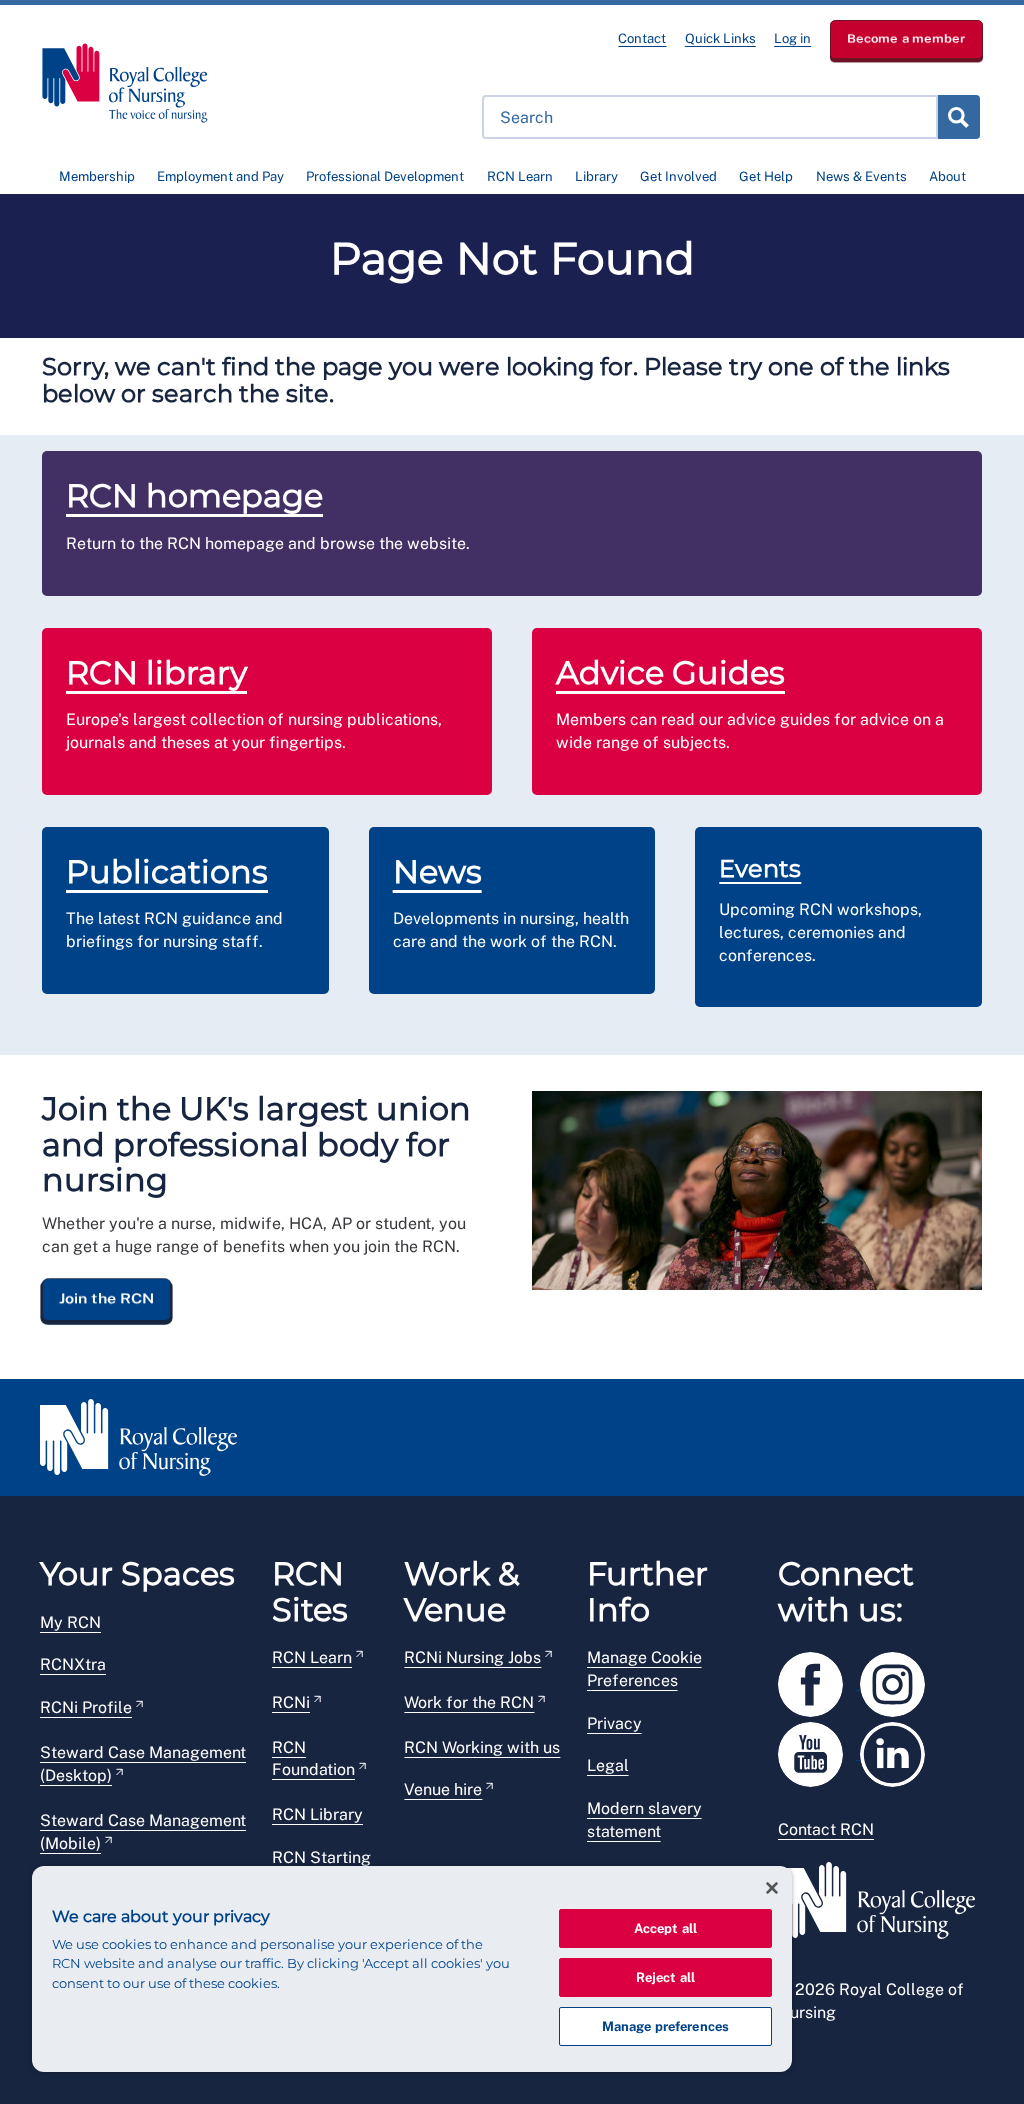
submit (958, 117)
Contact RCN (826, 1829)
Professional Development (385, 176)
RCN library (156, 672)
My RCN (70, 1622)
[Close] (772, 1888)
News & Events (861, 176)
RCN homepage (194, 495)
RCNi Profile (86, 1707)
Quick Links (720, 38)
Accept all (665, 1928)
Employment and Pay (220, 176)
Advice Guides (670, 672)
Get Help (766, 176)
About (947, 176)
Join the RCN (106, 1298)
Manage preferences (665, 2026)
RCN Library (317, 1814)
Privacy (614, 1723)
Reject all (665, 1977)
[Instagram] (899, 1680)
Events (760, 868)
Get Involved (678, 176)
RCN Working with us (482, 1747)
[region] (412, 1969)
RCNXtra (73, 1664)
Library (596, 176)
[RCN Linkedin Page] (899, 1750)
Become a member (906, 38)
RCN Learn (520, 176)
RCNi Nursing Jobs (472, 1657)
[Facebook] (819, 1680)
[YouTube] (819, 1750)
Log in (792, 38)
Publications (167, 871)
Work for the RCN (469, 1702)
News (437, 871)
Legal (608, 1765)
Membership (97, 176)
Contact (642, 38)
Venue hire (443, 1789)
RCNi (291, 1702)
